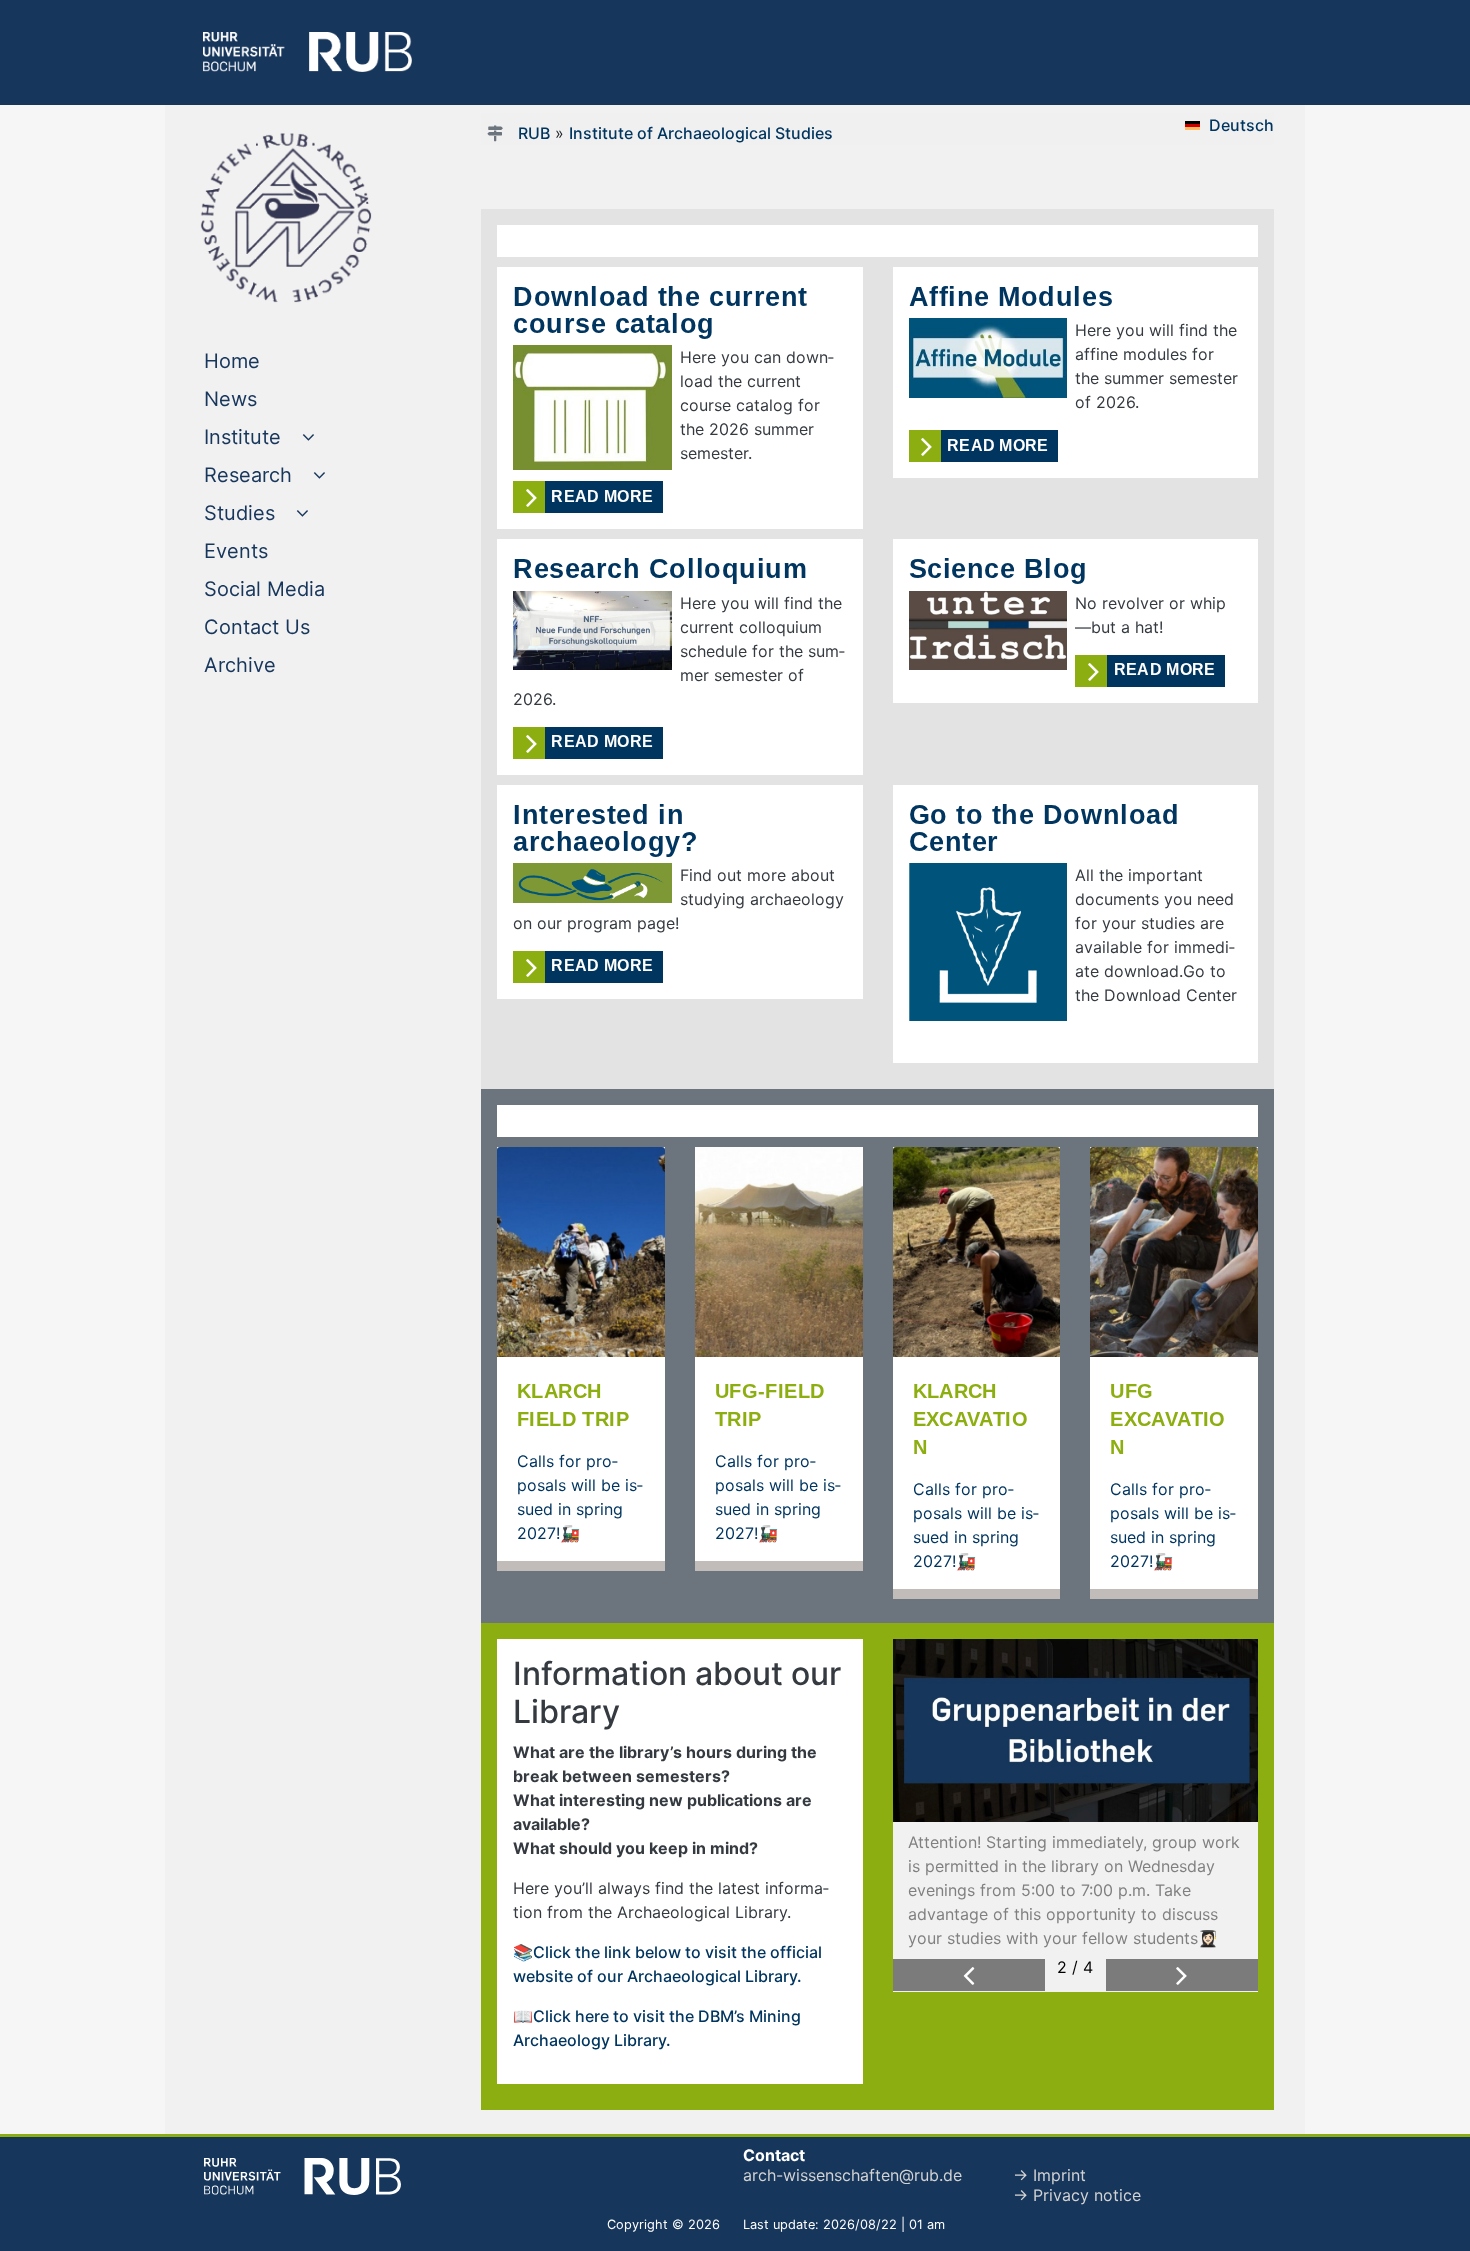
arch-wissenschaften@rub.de (852, 2175)
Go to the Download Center (1044, 828)
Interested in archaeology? (606, 828)
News (271, 398)
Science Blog (999, 568)
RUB (534, 133)
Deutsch (1241, 125)
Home (272, 360)
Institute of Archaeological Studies (701, 133)
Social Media (305, 588)
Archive (280, 664)
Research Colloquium (660, 568)
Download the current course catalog (660, 310)
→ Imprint (1049, 2175)
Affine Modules (1011, 296)
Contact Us (297, 626)
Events (276, 550)
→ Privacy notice (1077, 2195)
